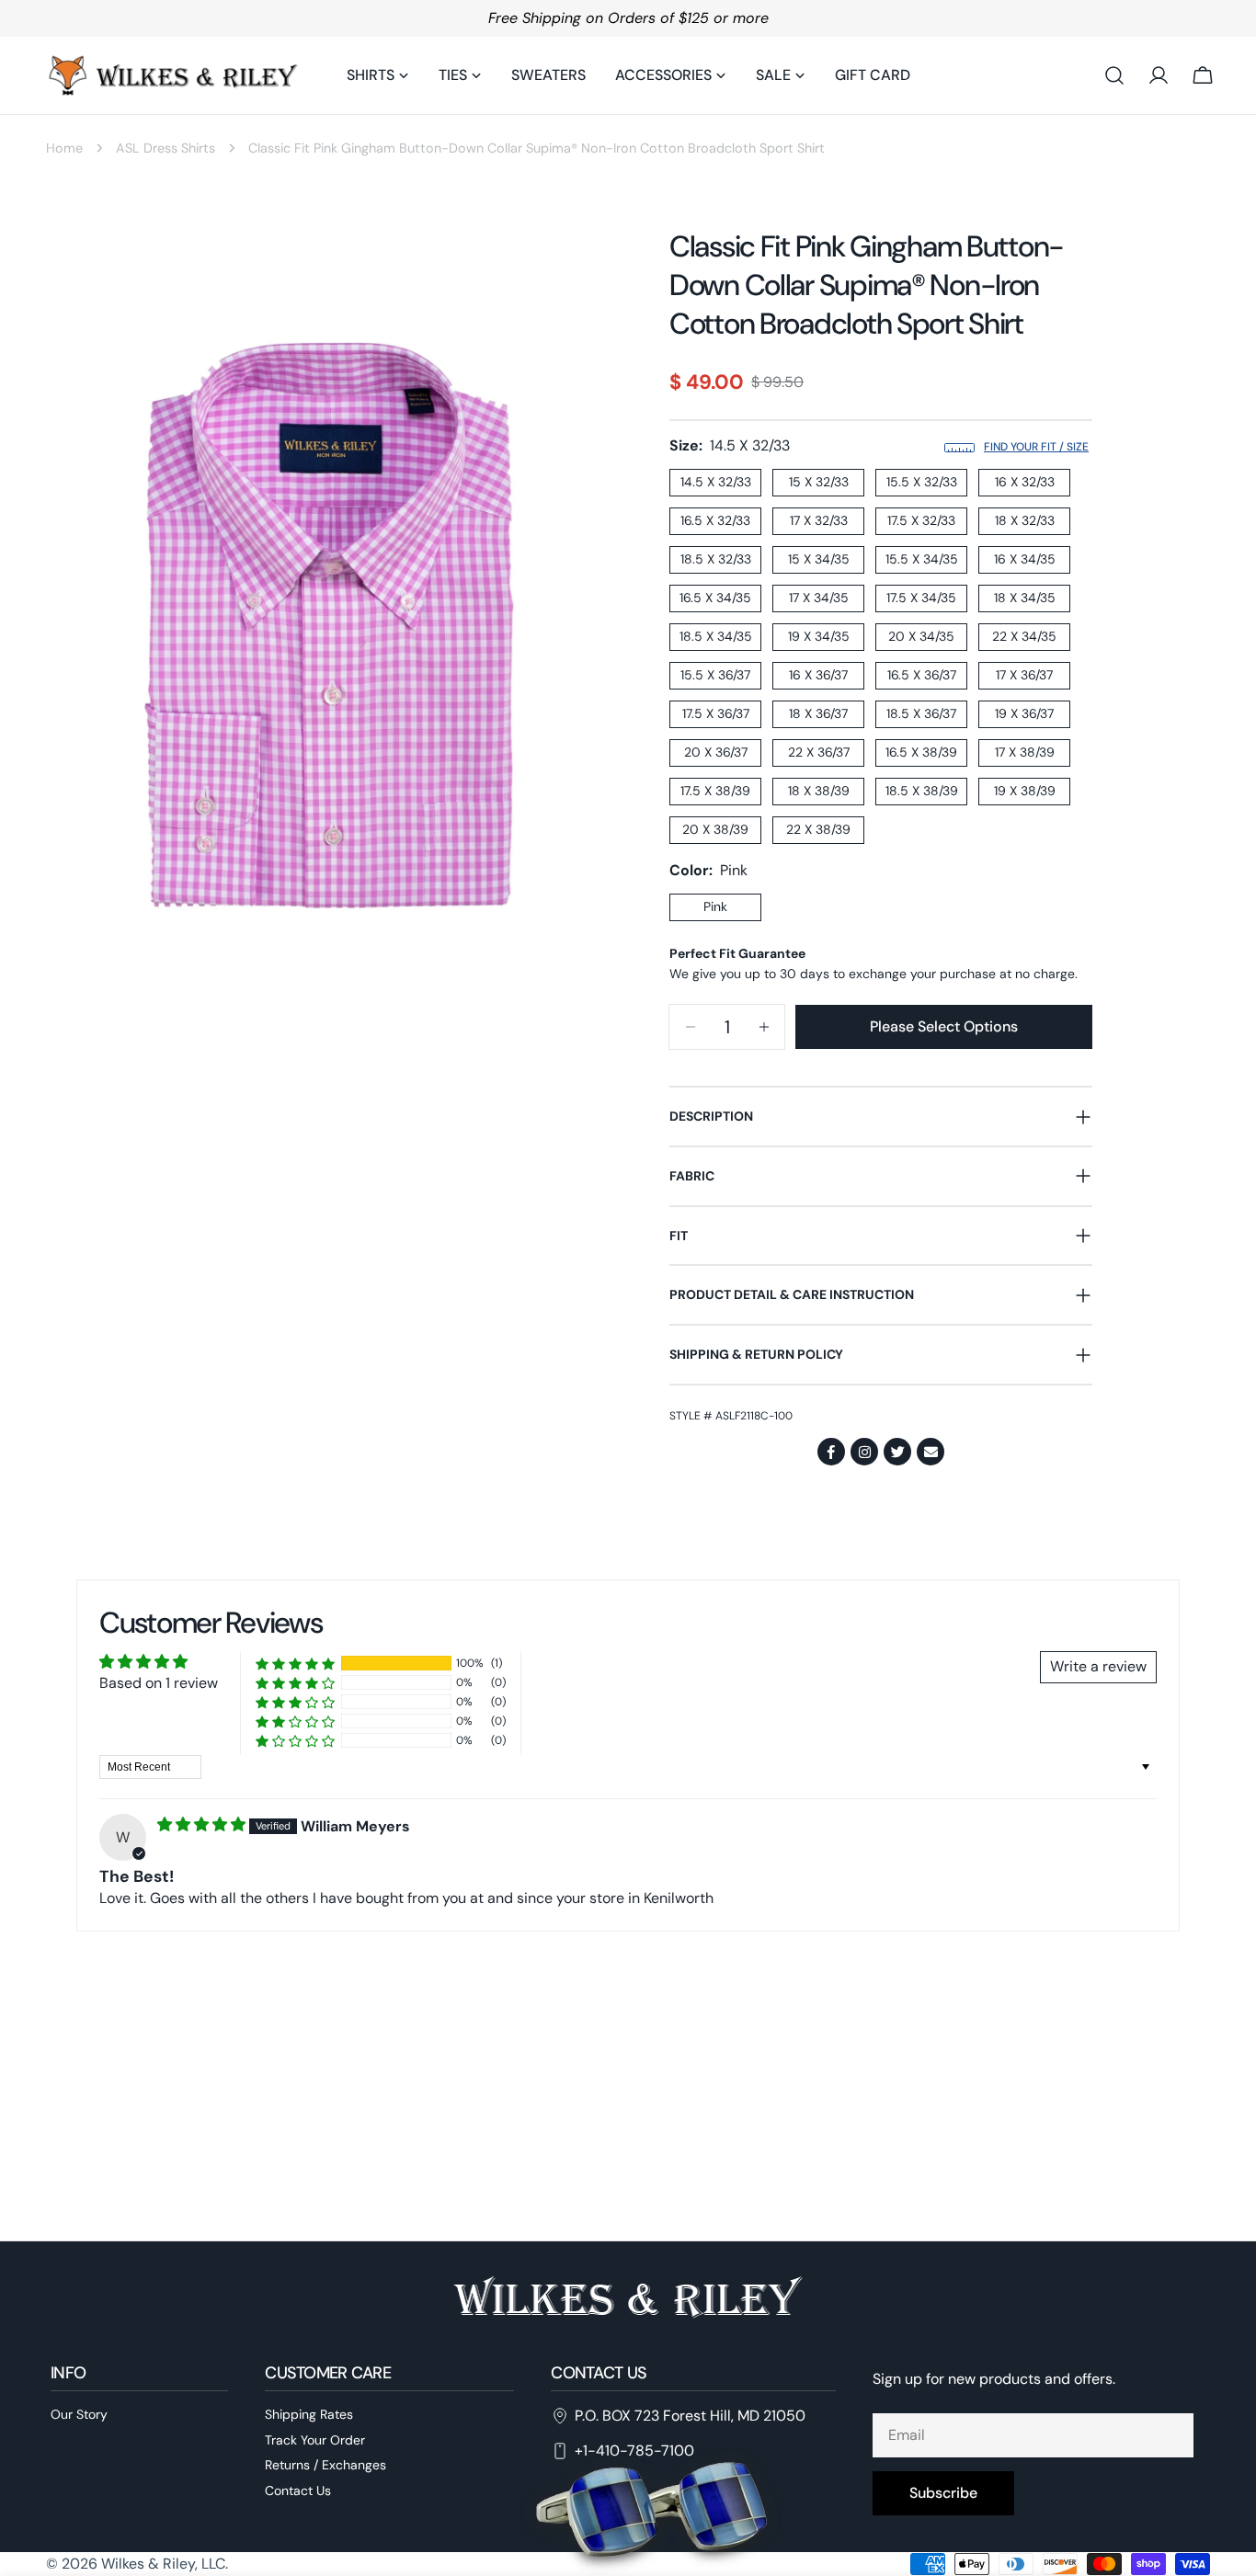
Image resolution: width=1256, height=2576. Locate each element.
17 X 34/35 (819, 598)
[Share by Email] (931, 1452)
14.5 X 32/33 (716, 482)
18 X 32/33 (1025, 520)
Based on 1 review (159, 1683)
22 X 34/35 (1024, 636)
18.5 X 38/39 (922, 791)
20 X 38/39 (715, 829)
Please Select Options (944, 1026)
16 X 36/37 (818, 675)
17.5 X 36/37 (716, 713)
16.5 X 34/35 (715, 598)
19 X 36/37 (1024, 713)
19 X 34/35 (819, 636)
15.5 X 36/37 (715, 675)
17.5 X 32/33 (921, 520)
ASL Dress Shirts (166, 148)
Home (64, 148)
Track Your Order (315, 2440)
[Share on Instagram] (864, 1452)
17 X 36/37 (1024, 675)
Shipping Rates (309, 2414)
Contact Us (298, 2491)
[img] (203, 1824)
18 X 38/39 (819, 791)
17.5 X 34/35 (921, 598)
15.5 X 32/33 (922, 482)
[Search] (1114, 75)
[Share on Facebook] (831, 1452)
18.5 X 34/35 (716, 636)
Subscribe (943, 2493)
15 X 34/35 (819, 559)
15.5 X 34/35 (922, 559)
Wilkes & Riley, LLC (163, 2564)
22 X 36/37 (819, 752)
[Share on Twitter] (897, 1452)
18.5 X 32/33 (716, 559)
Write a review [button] (1098, 1666)
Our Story (79, 2414)
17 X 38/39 (1025, 752)
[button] (295, 1664)
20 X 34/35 (921, 636)
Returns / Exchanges (325, 2466)
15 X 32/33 (819, 482)
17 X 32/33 (819, 520)
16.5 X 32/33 (715, 520)
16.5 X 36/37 (922, 675)
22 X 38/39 (818, 829)
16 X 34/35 (1025, 559)
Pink (715, 906)
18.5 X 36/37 (921, 713)
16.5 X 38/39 (921, 752)
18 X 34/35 (1025, 598)
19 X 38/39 (1025, 791)
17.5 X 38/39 (715, 791)
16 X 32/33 (1025, 482)
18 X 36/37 (818, 713)
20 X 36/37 (716, 752)
